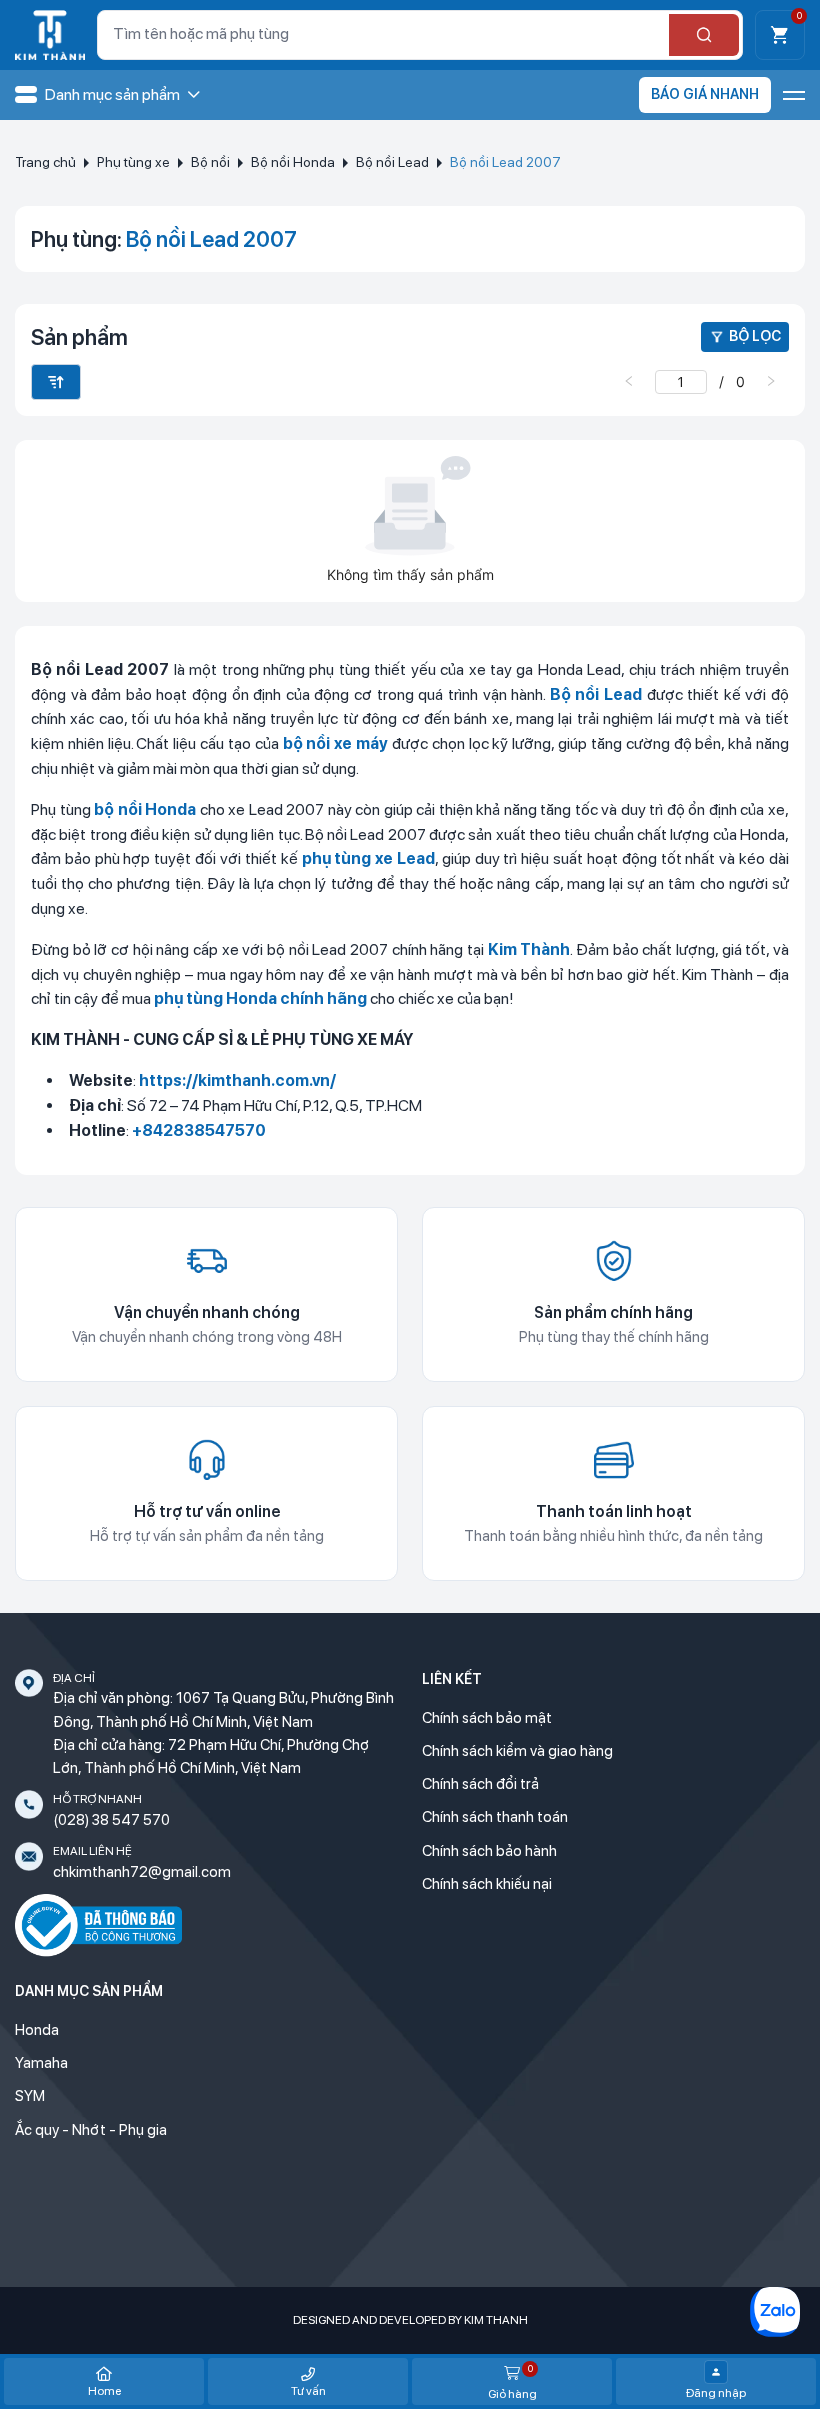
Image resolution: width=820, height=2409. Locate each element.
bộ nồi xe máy (335, 743)
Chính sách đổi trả (480, 1784)
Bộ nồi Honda (293, 162)
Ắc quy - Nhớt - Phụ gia (91, 2130)
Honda (37, 2030)
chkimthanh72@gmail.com (142, 1872)
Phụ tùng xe (133, 162)
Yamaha (41, 2063)
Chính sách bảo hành (489, 1851)
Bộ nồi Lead (392, 162)
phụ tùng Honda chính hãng (260, 998)
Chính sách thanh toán (495, 1817)
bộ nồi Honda (145, 809)
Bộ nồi (210, 162)
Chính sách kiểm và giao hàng (517, 1751)
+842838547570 (199, 1130)
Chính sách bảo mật (487, 1718)
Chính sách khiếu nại (487, 1884)
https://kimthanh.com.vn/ (237, 1080)
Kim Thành (529, 949)
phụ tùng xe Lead (369, 858)
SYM (30, 2096)
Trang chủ (45, 162)
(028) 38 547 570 (111, 1820)
